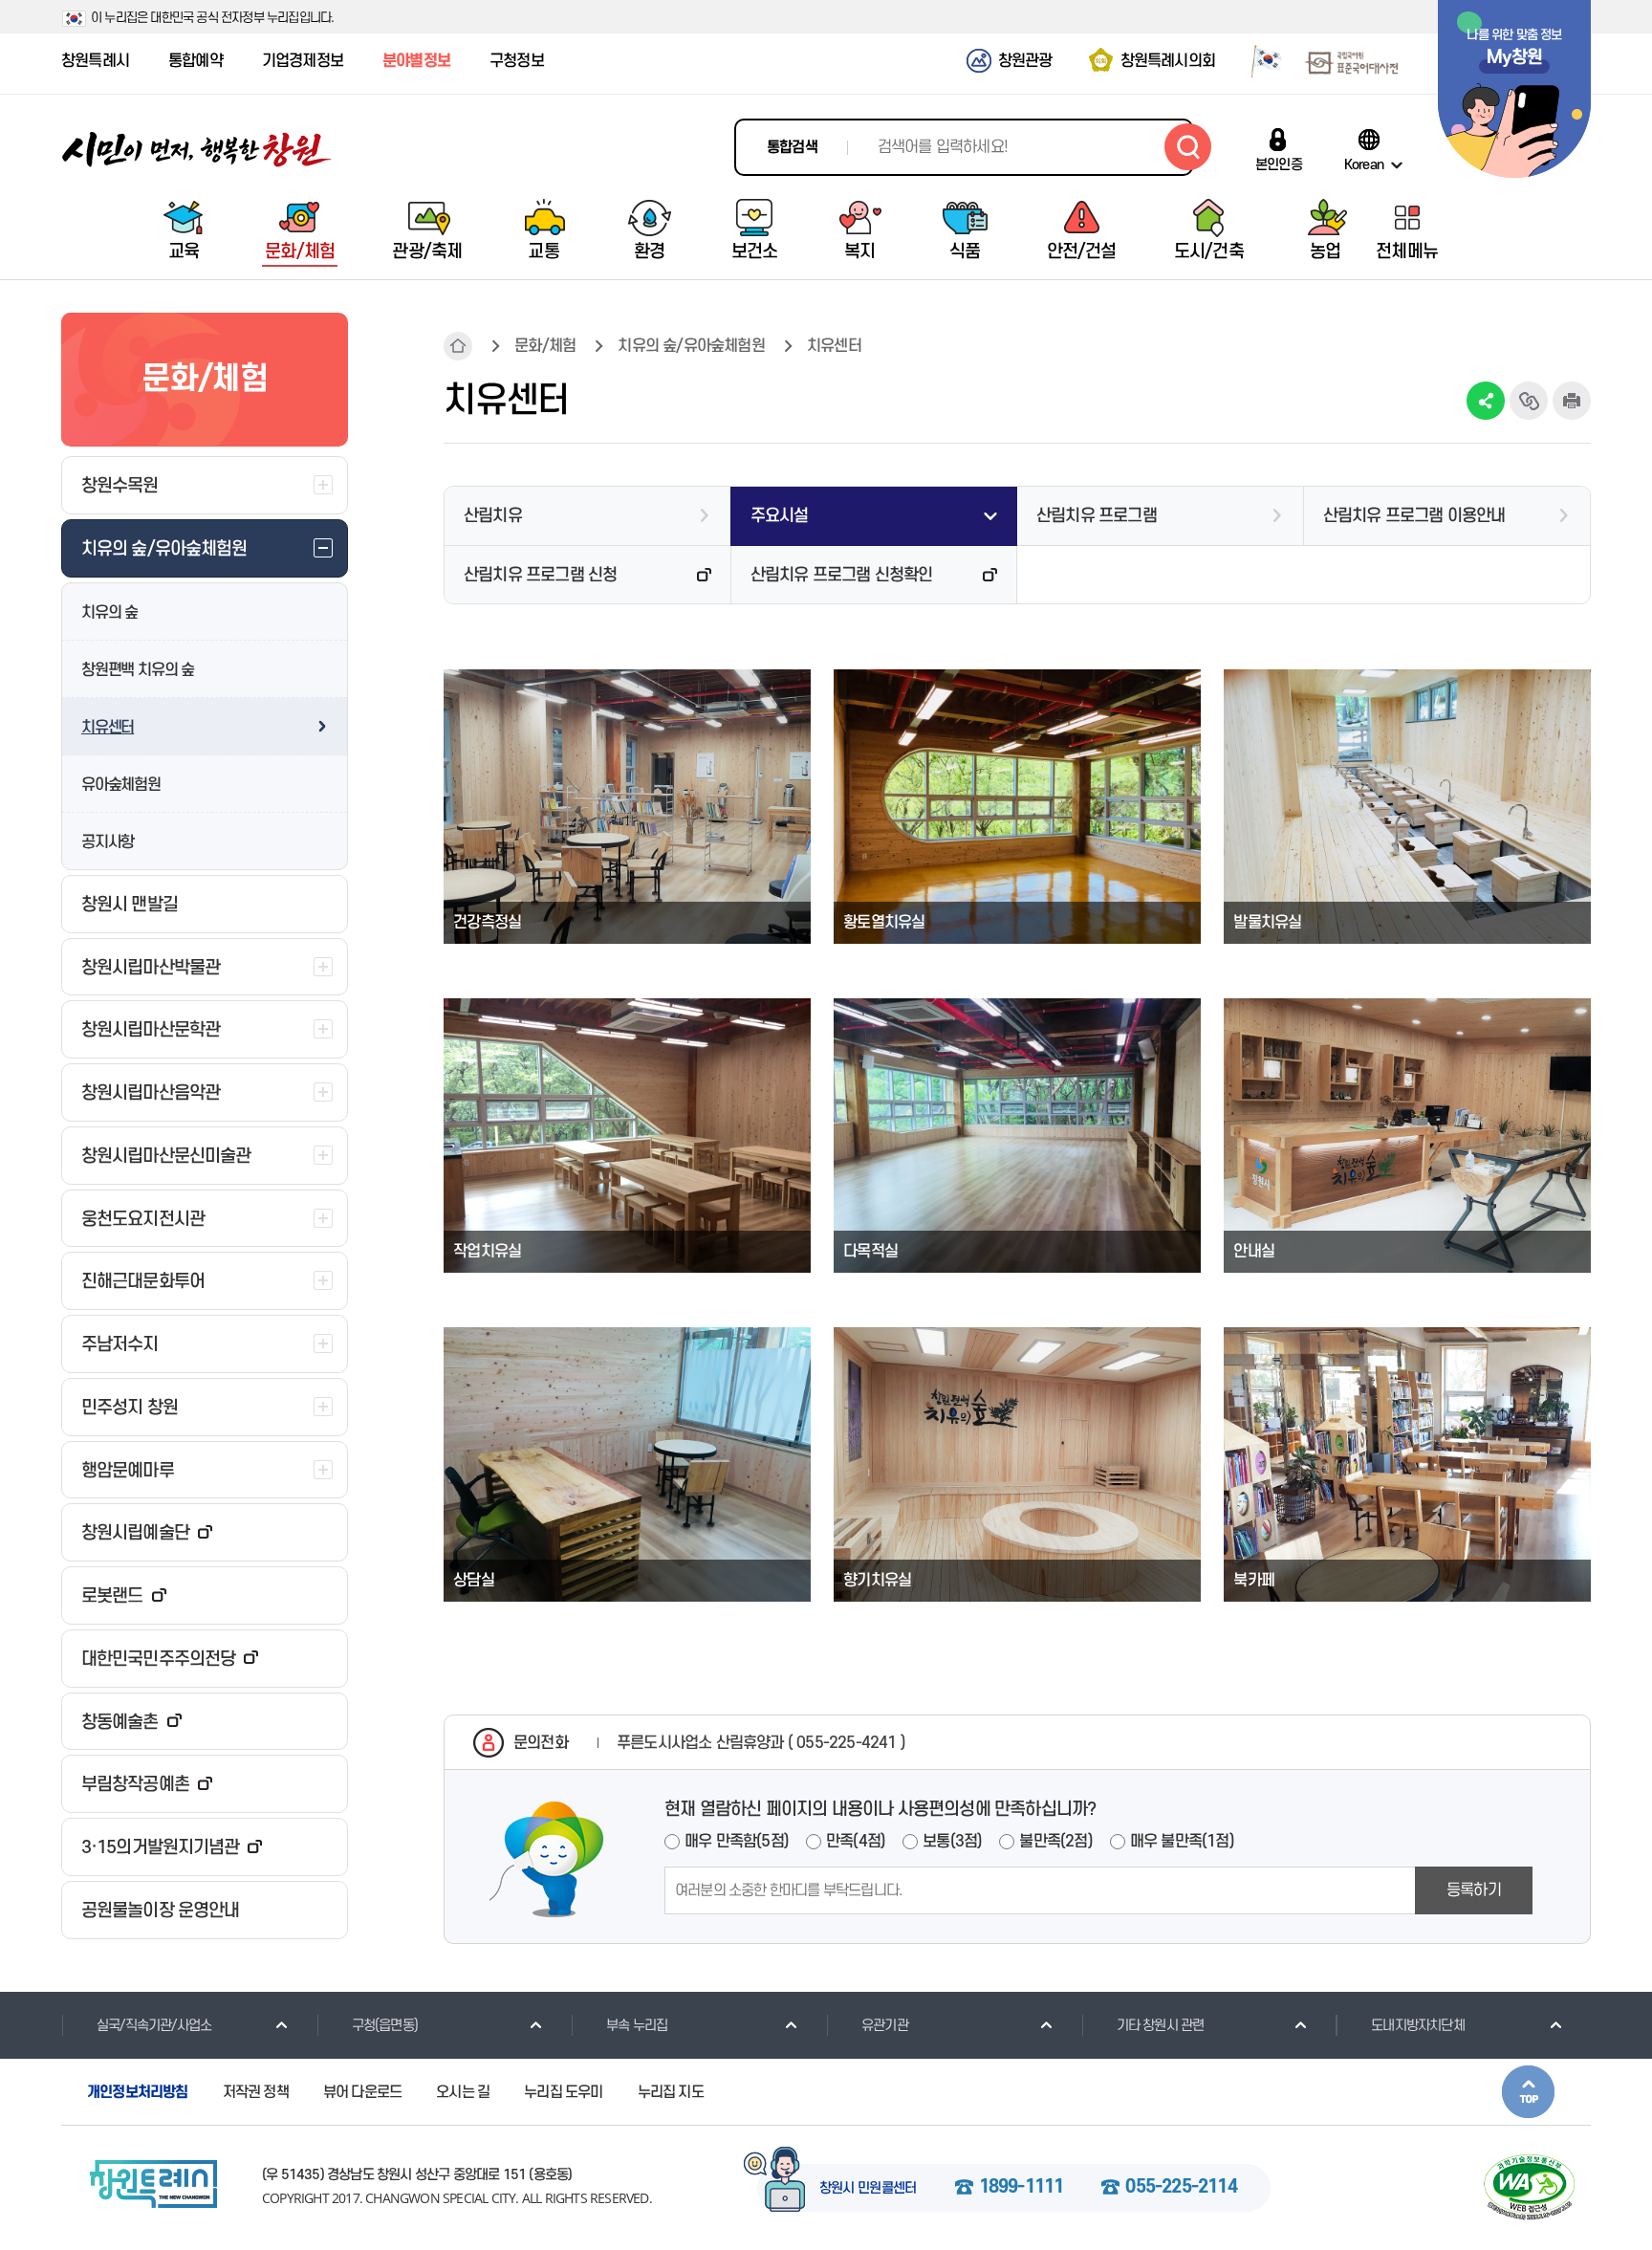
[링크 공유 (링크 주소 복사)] (1529, 401)
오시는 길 (463, 2092)
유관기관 (885, 2026)
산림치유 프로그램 (1097, 516)
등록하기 (1474, 1890)
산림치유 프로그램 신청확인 (842, 575)
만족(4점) (856, 1842)
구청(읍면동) (385, 2026)
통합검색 (792, 147)
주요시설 (780, 516)
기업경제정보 (303, 61)
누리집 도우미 (563, 2092)
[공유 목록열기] (1486, 401)
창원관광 (1025, 61)
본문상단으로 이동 (1528, 2092)
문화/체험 (545, 346)
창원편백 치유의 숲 (138, 670)
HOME (458, 346)
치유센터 (108, 728)
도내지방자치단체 (1418, 2026)
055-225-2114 (1181, 2188)
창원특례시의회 (1168, 61)
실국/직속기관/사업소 (154, 2026)
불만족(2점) (1055, 1842)
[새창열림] (1260, 60)
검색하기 (1188, 147)
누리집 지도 (671, 2092)
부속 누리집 (637, 2026)
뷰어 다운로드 (362, 2092)
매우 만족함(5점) (737, 1842)
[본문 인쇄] (1572, 401)
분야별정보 (416, 61)
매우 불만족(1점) (1182, 1842)
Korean (1364, 164)
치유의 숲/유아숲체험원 (691, 346)
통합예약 (196, 61)
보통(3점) (952, 1842)
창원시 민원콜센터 (868, 2189)
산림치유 (493, 516)
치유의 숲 (109, 613)
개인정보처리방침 (138, 2092)
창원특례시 (95, 61)
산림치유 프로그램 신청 (540, 575)
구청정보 (517, 61)
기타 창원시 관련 (1161, 2026)
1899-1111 (1022, 2188)
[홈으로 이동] (197, 150)
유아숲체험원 (121, 785)
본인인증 (1279, 164)
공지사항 (108, 842)
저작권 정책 (256, 2092)
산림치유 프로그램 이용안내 (1414, 516)
